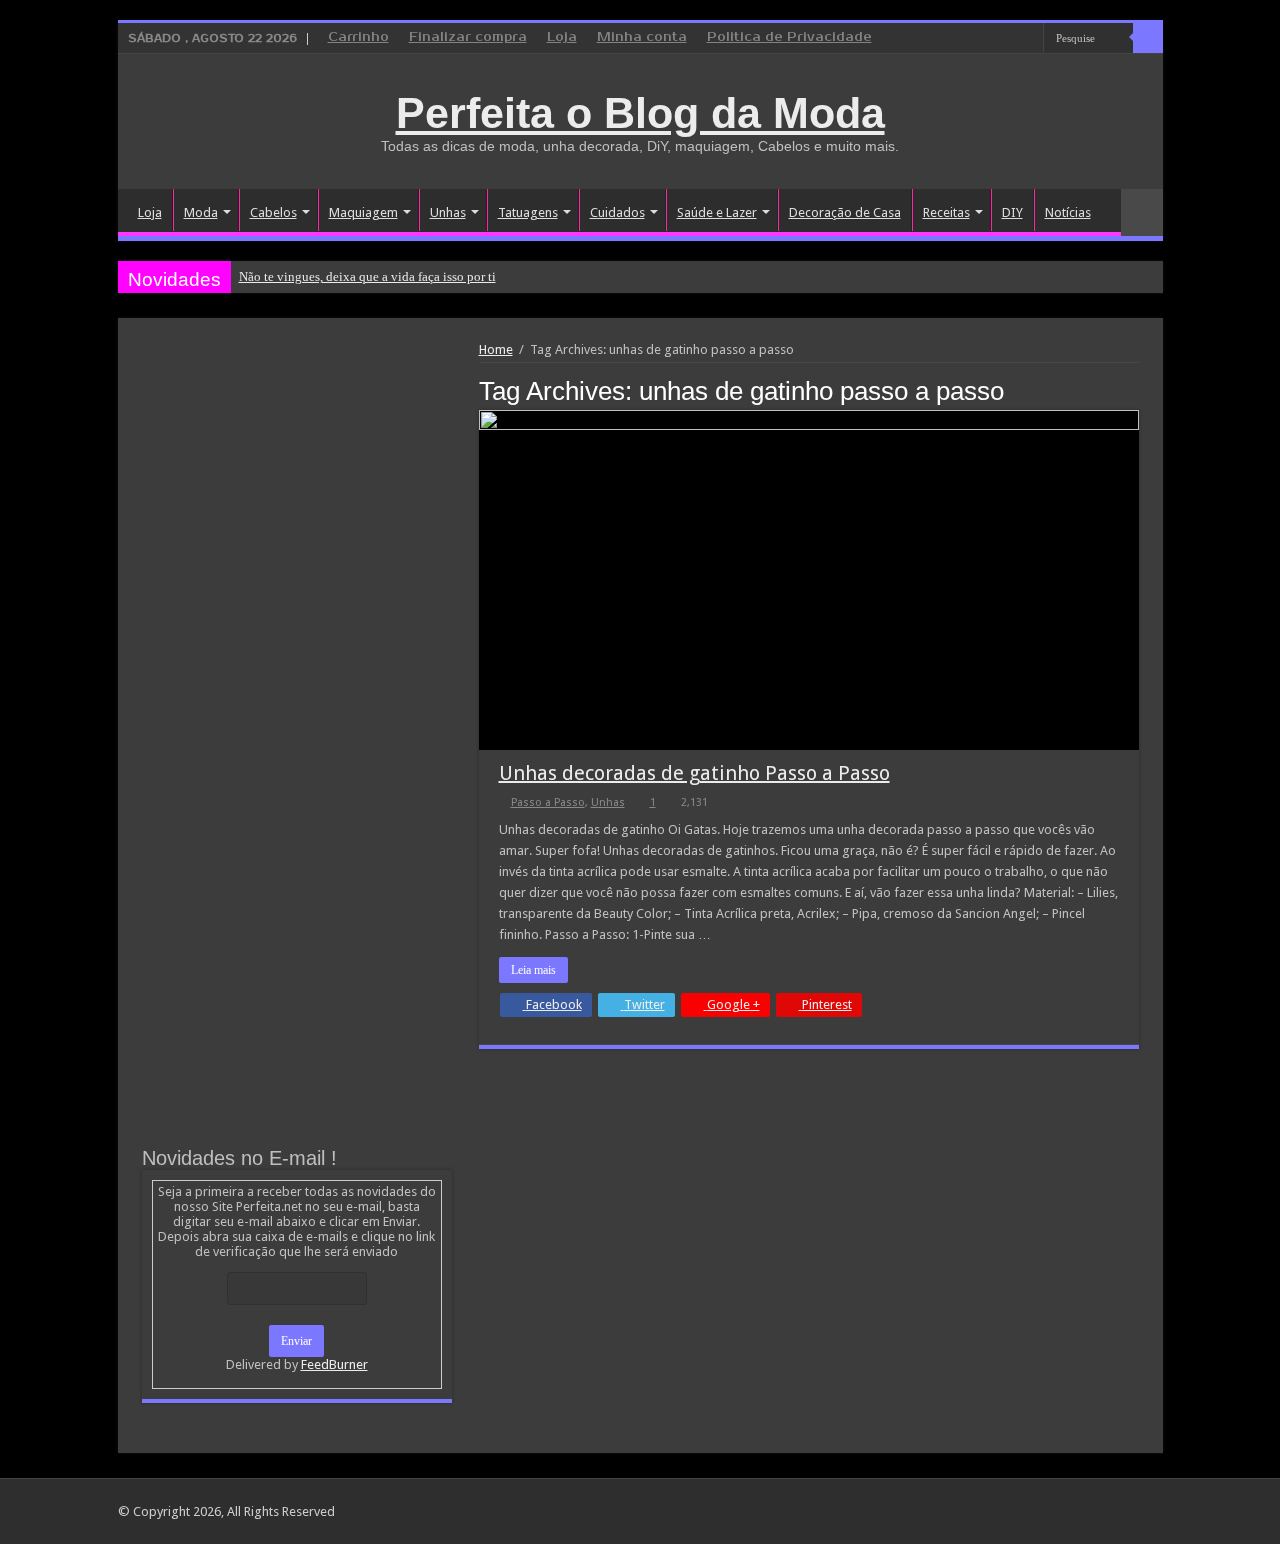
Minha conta (642, 37)
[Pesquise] (1148, 38)
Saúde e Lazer (717, 212)
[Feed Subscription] (1133, 390)
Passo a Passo (548, 802)
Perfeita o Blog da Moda (640, 113)
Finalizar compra (468, 37)
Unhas (448, 212)
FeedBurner (334, 1364)
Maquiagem (363, 212)
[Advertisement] (297, 492)
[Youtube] (1028, 39)
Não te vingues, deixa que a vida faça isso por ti (367, 276)
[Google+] (971, 39)
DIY (1012, 212)
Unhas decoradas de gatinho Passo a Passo (694, 773)
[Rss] (952, 39)
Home (496, 349)
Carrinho (358, 37)
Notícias (1068, 212)
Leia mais (533, 970)
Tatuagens (528, 212)
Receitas (946, 212)
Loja (562, 37)
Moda (201, 212)
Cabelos (273, 212)
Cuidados (617, 212)
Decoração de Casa (845, 212)
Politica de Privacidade (789, 37)
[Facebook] (990, 39)
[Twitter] (1009, 39)
